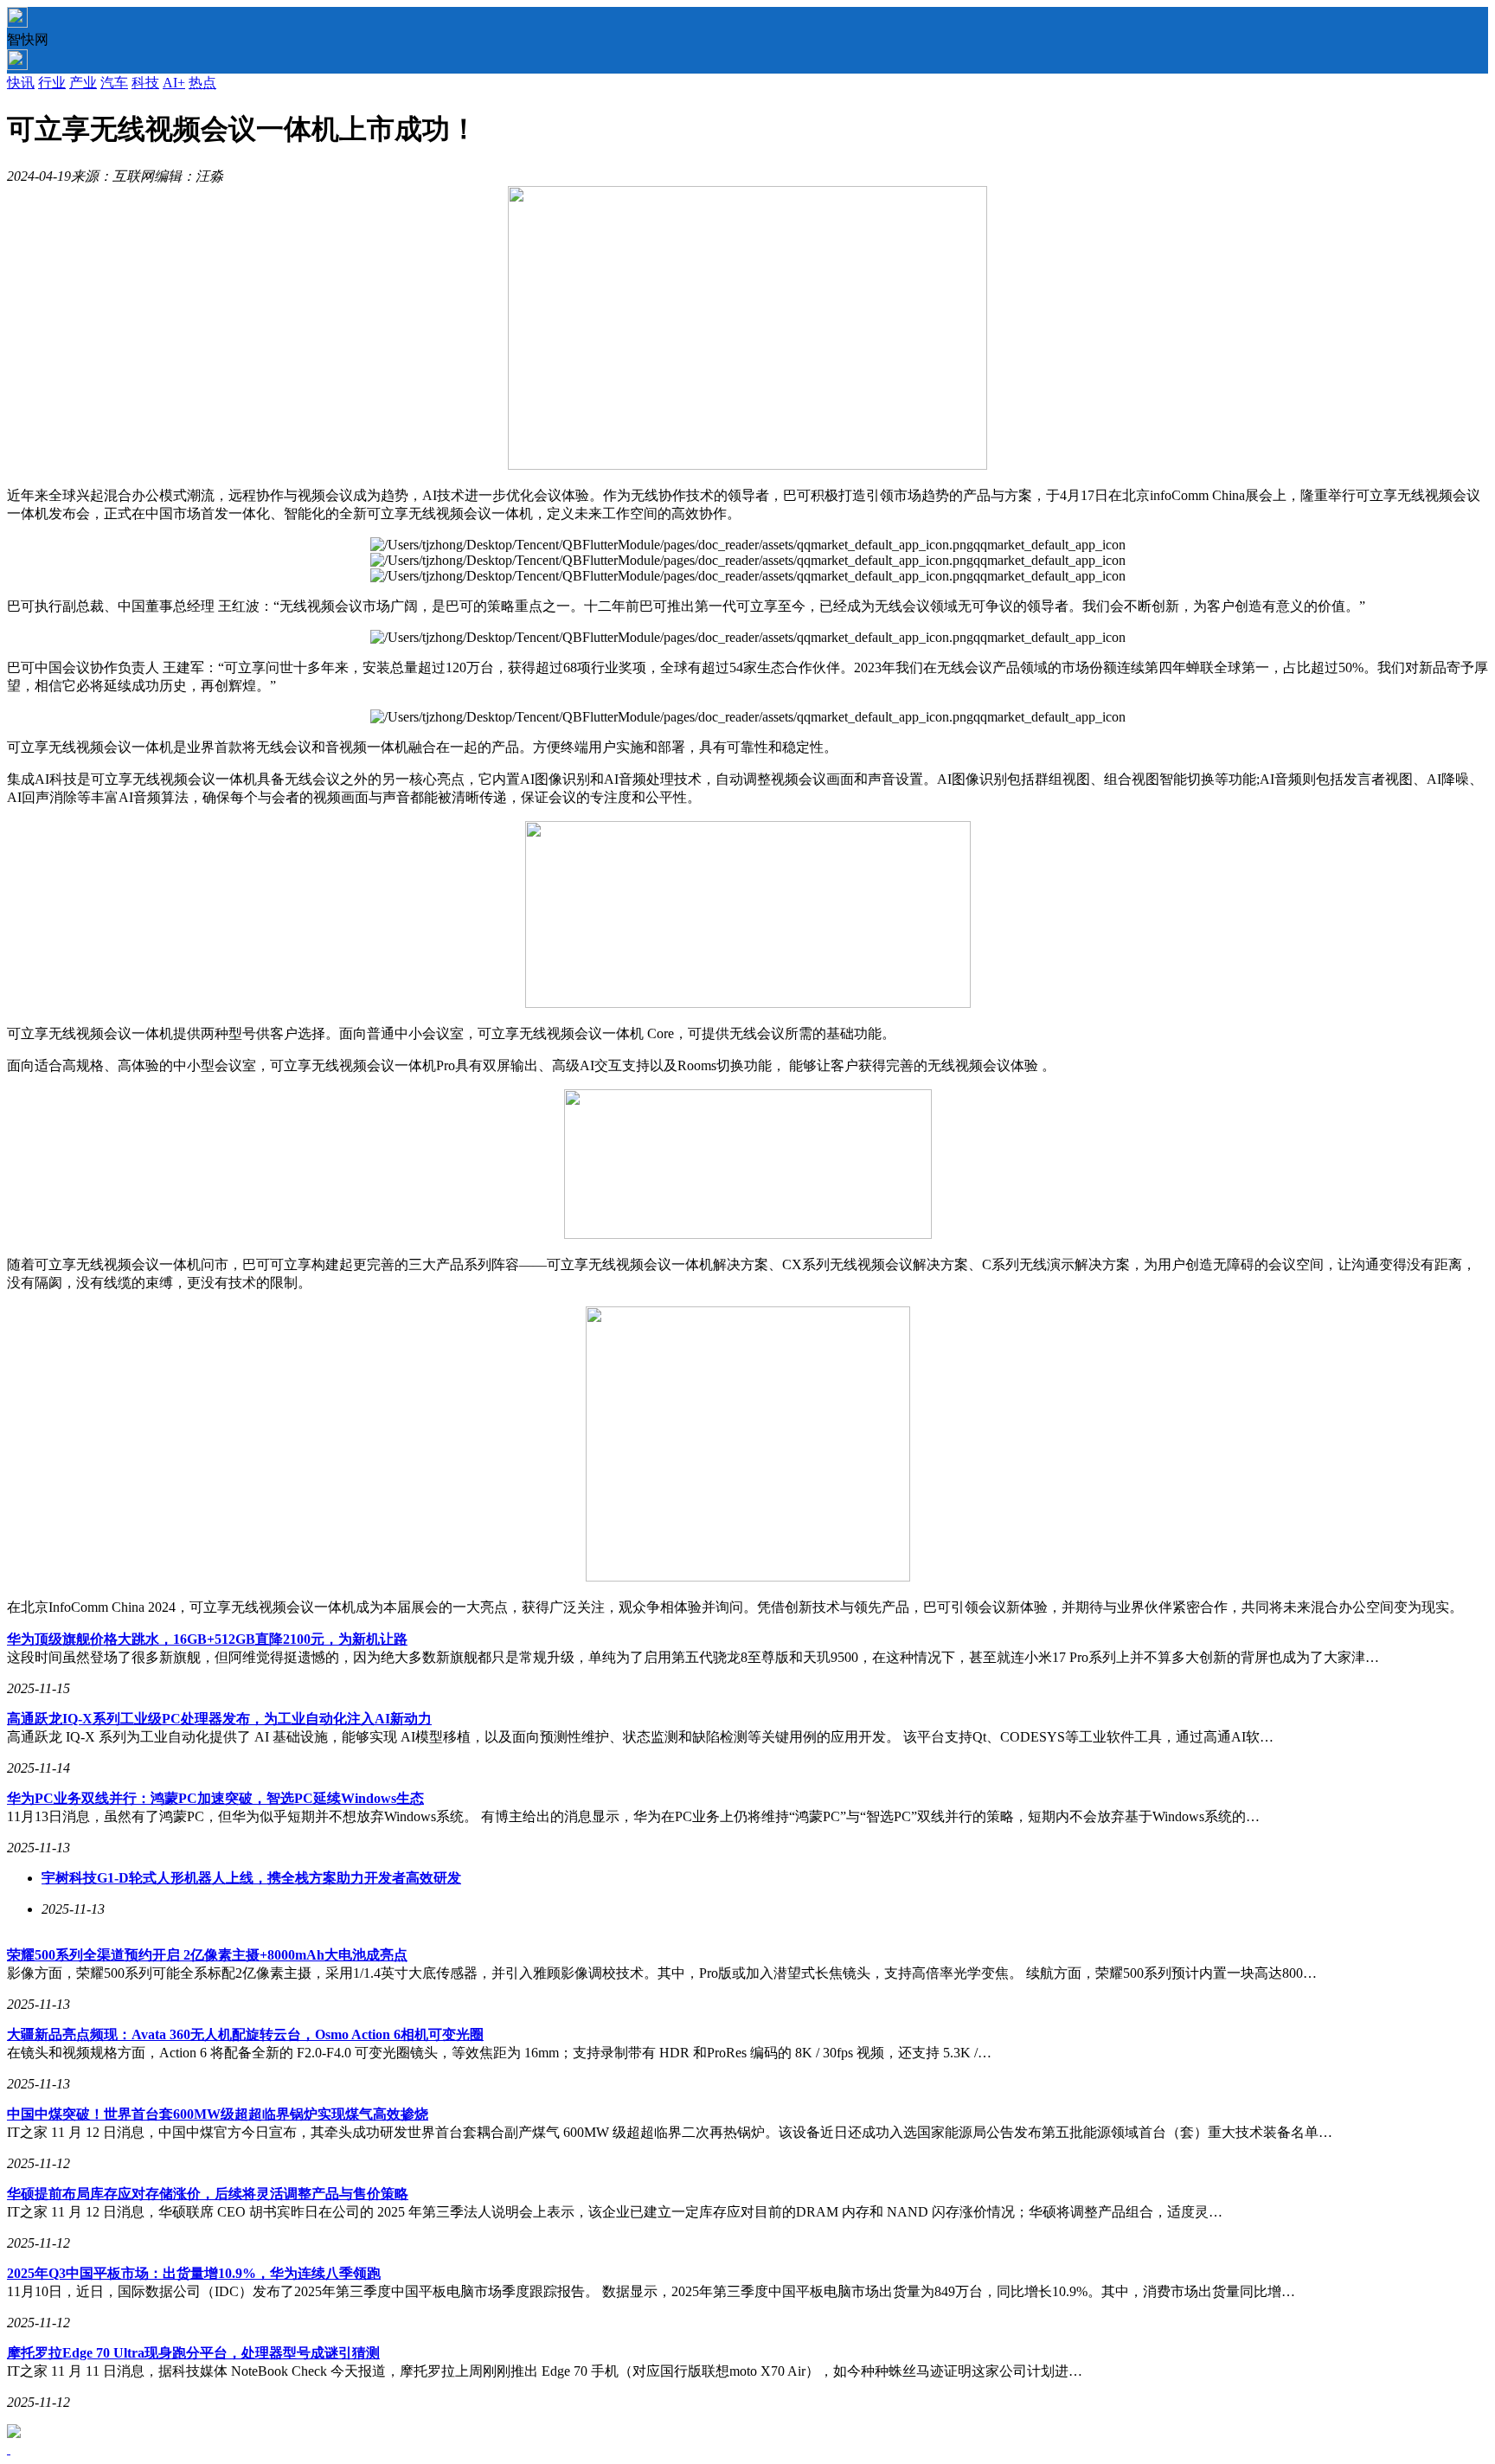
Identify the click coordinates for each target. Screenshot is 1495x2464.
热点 (202, 83)
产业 (83, 83)
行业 (52, 83)
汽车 (114, 83)
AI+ (174, 83)
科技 (145, 83)
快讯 (21, 83)
